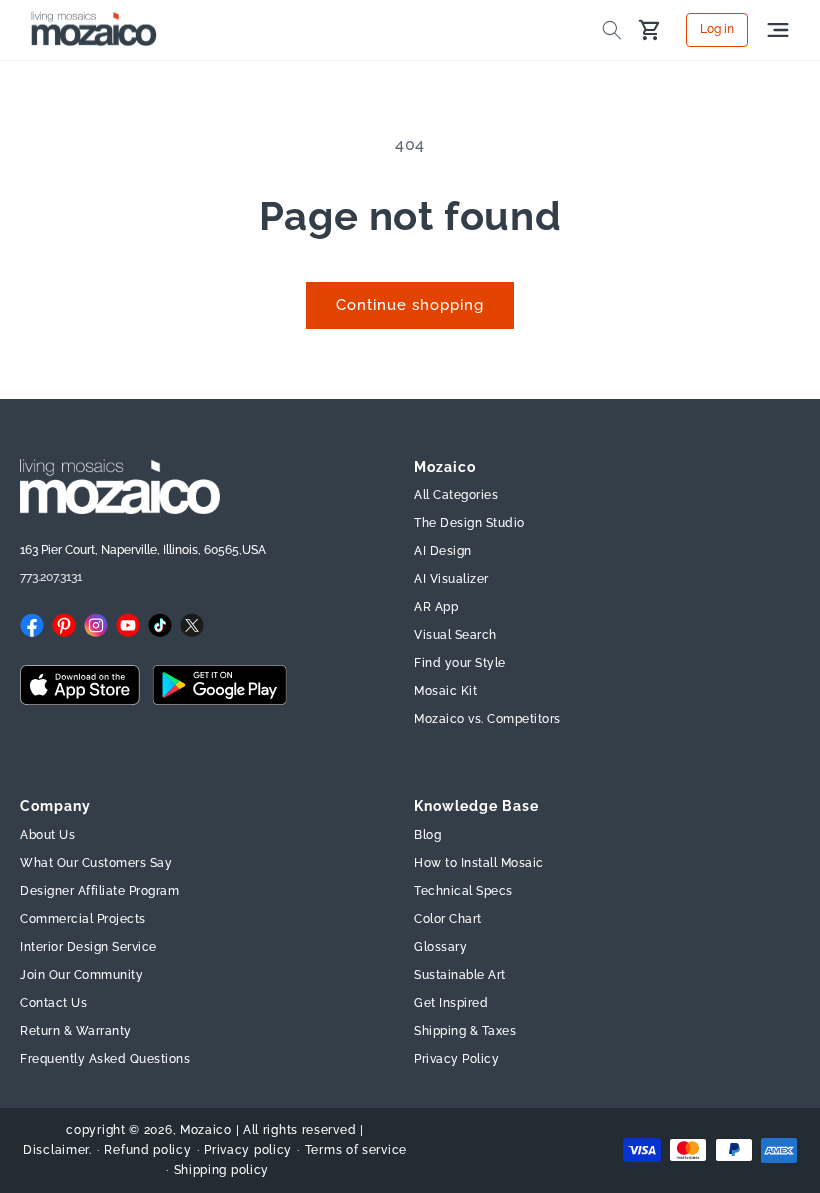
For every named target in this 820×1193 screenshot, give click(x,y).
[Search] (612, 30)
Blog (427, 835)
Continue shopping (410, 305)
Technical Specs (463, 891)
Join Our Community (81, 975)
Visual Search (455, 635)
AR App (436, 607)
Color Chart (448, 919)
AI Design (443, 551)
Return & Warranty (76, 1031)
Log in (717, 30)
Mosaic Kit (445, 691)
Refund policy (147, 1150)
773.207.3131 (51, 577)
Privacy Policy (456, 1059)
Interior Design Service (88, 947)
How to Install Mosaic (479, 863)
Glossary (440, 947)
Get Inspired (451, 1003)
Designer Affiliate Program (99, 891)
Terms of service (356, 1150)
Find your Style (460, 663)
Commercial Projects (83, 919)
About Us (47, 835)
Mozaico (206, 1130)
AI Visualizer (451, 579)
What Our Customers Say (96, 863)
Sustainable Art (460, 975)
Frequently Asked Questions (105, 1059)
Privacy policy (248, 1150)
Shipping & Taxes (465, 1031)
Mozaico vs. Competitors (487, 719)
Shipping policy (222, 1170)
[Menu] (778, 30)
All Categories (456, 495)
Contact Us (53, 1003)
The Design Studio (469, 523)
